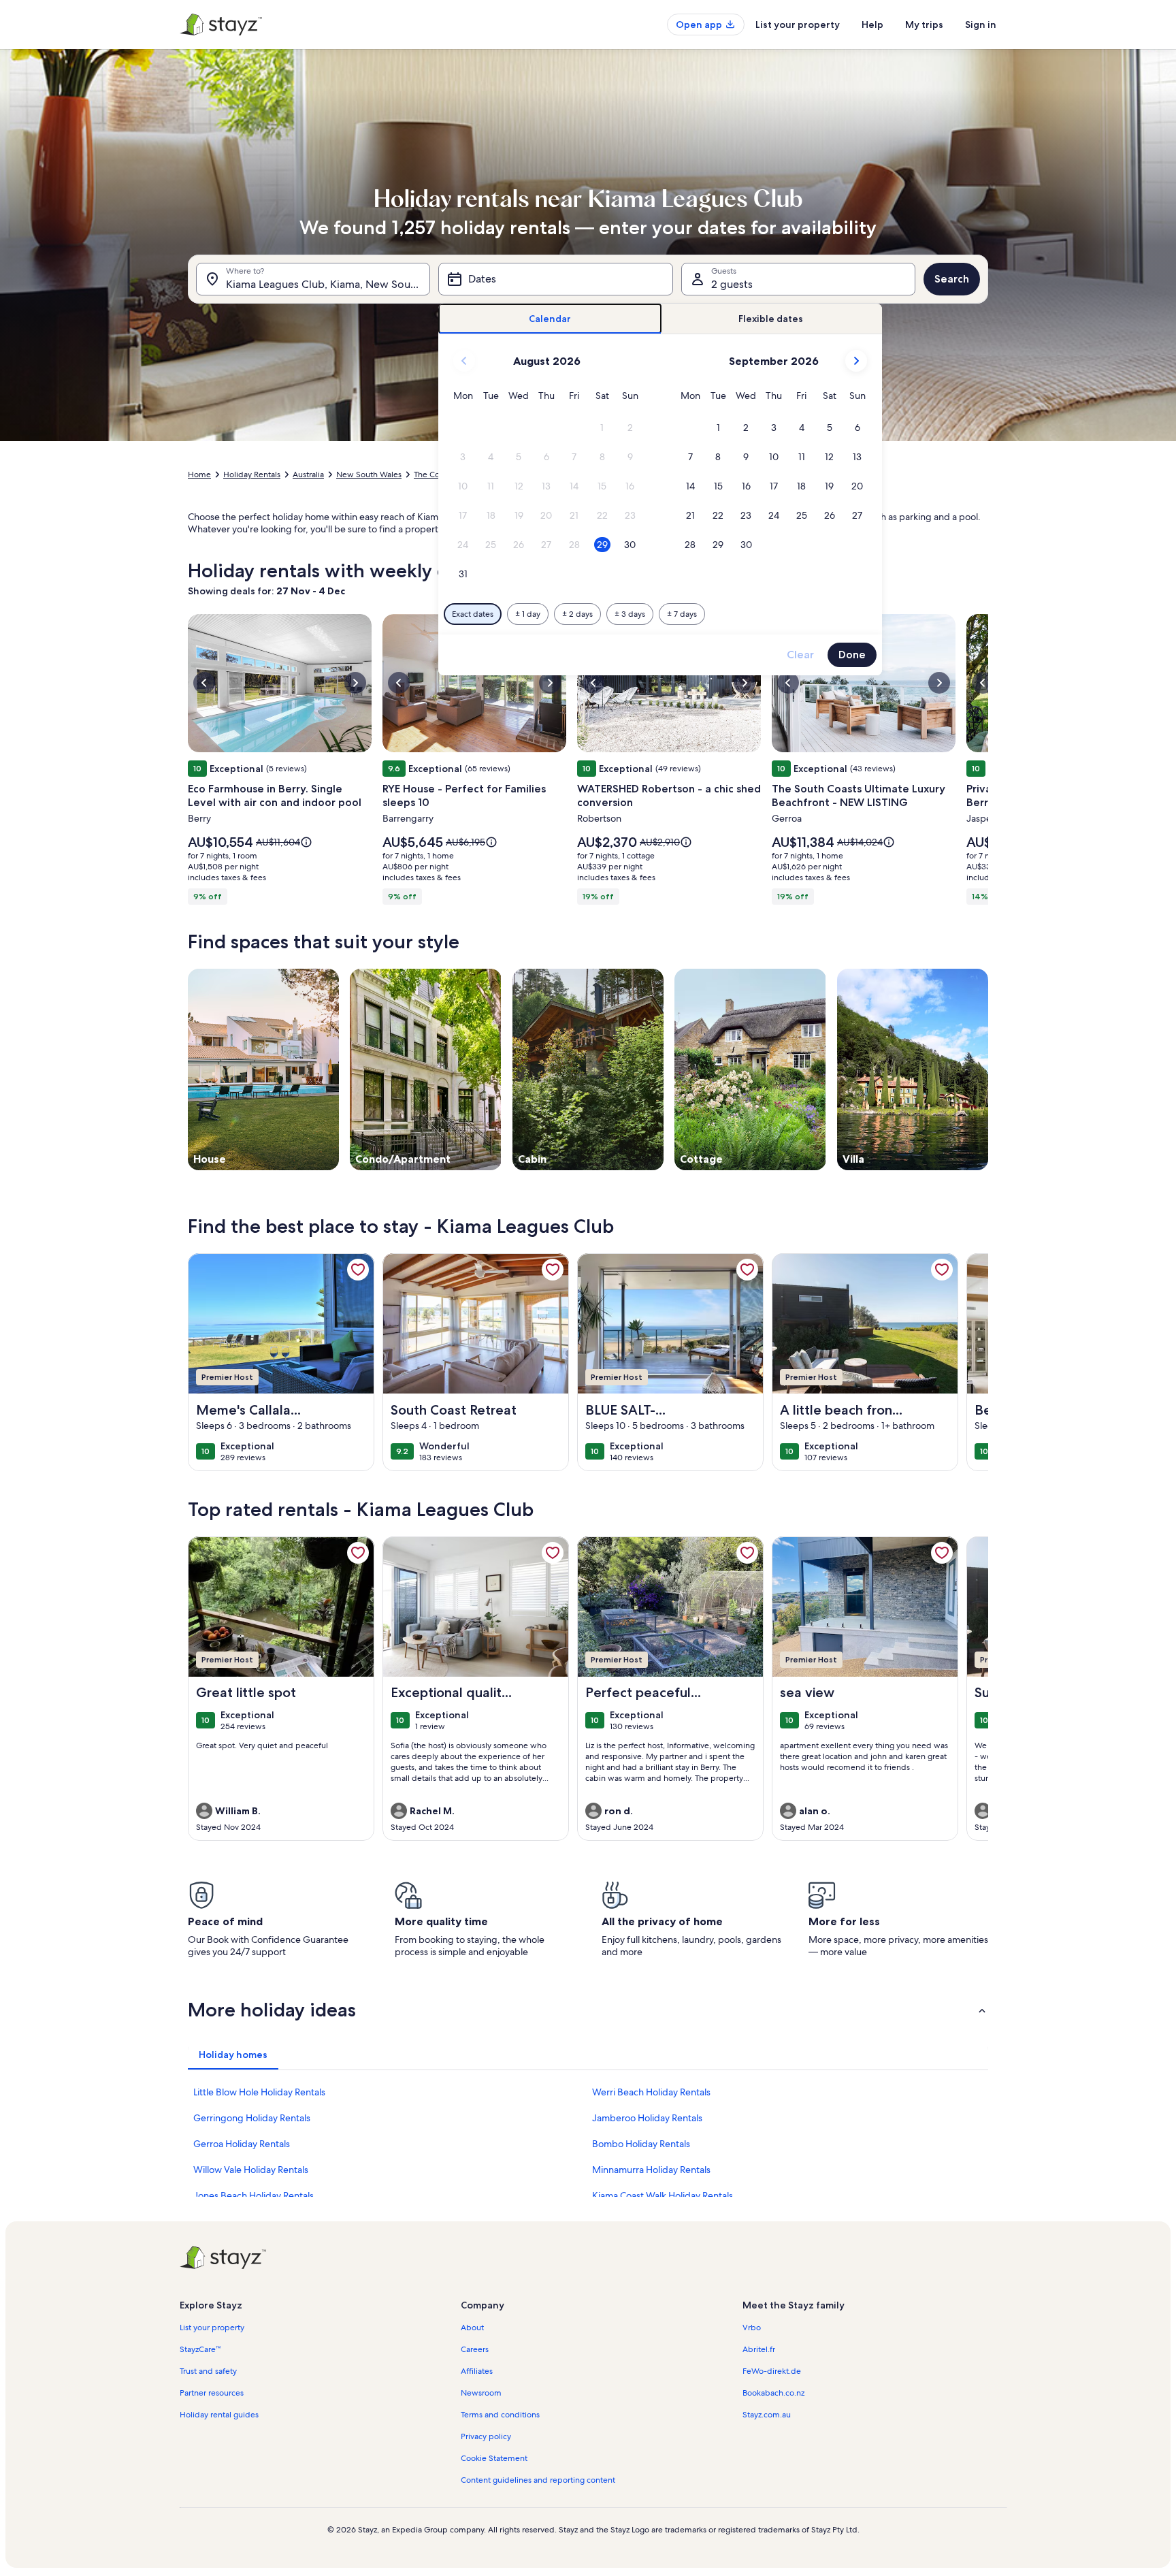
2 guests (732, 284)
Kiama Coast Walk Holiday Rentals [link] (663, 2195)
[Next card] (988, 763)
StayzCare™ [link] (200, 2349)
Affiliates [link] (477, 2371)
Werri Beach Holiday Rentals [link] (651, 2092)
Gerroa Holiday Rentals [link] (242, 2144)
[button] (603, 428)
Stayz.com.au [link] (767, 2415)
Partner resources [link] (212, 2393)
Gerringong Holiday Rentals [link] (252, 2118)
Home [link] (199, 474)
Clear (800, 655)
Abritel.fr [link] (759, 2349)
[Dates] (555, 279)
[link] (358, 1270)
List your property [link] (212, 2328)
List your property (798, 25)
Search (952, 279)
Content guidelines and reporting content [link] (538, 2480)
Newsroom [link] (481, 2393)
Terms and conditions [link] (500, 2415)
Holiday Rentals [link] (252, 474)
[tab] (550, 319)
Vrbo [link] (752, 2328)
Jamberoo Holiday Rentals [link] (647, 2118)
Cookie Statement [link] (494, 2458)
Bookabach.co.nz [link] (773, 2393)
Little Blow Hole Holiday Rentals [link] (259, 2092)
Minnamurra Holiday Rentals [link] (651, 2170)
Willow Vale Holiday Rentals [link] (251, 2170)
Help (872, 25)
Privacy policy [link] (486, 2436)
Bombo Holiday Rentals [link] (641, 2144)
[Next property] (972, 1362)
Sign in (981, 25)
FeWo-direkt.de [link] (772, 2371)
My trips (924, 25)
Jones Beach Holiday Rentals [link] (254, 2195)
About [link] (472, 2328)
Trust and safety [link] (208, 2371)
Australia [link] (308, 474)
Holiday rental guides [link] (219, 2415)
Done (852, 655)
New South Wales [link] (369, 474)
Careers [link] (475, 2349)
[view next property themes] (988, 1069)
